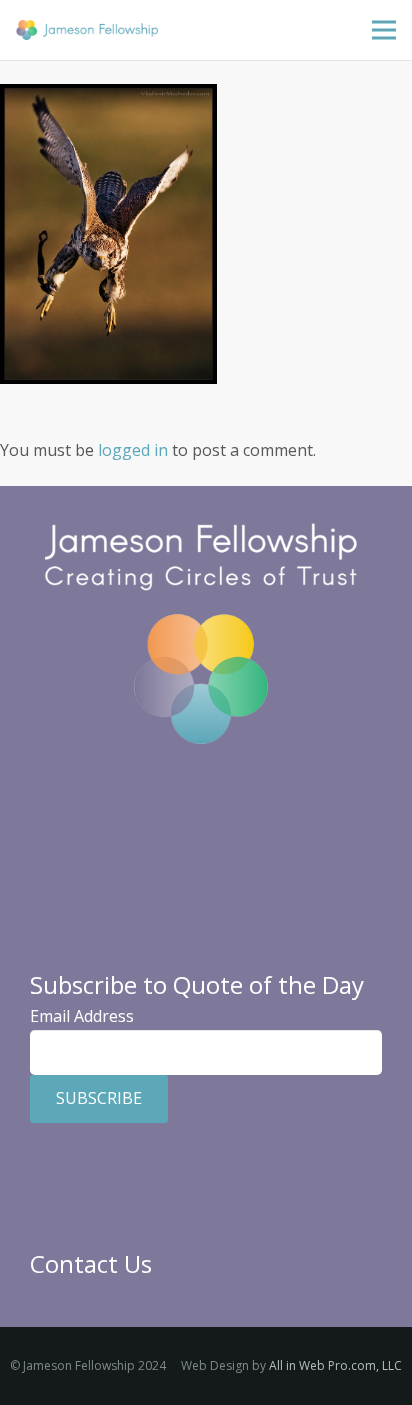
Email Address (82, 1016)
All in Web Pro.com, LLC (335, 1365)
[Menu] (384, 30)
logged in (133, 450)
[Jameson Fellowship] (87, 30)
